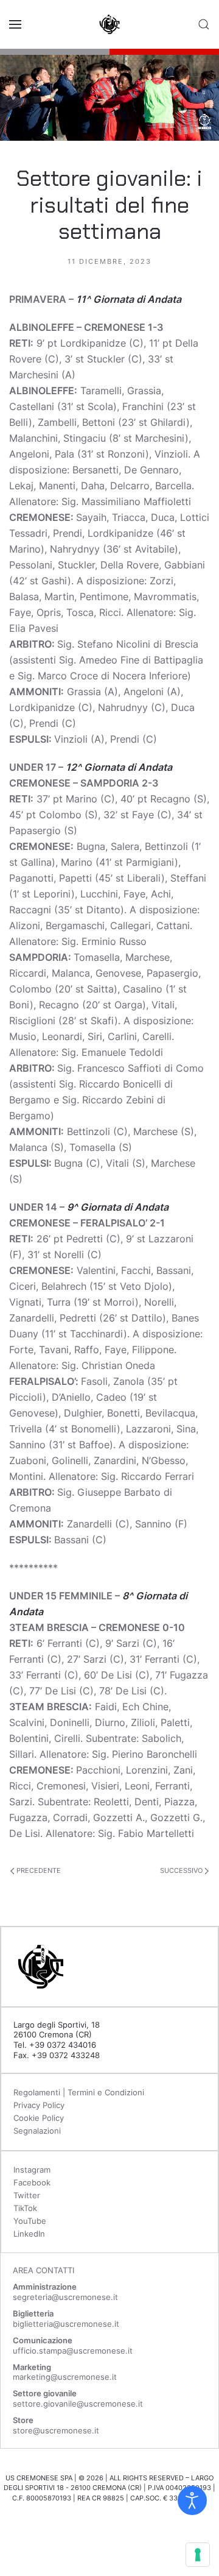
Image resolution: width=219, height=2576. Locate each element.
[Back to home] (109, 24)
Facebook (32, 2182)
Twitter (27, 2195)
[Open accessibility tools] (192, 2500)
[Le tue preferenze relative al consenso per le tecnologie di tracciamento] (198, 2555)
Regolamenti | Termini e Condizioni (79, 2092)
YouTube (30, 2221)
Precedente (38, 1870)
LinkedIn (29, 2234)
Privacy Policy (39, 2105)
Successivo (182, 1870)
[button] (15, 24)
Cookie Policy (39, 2118)
